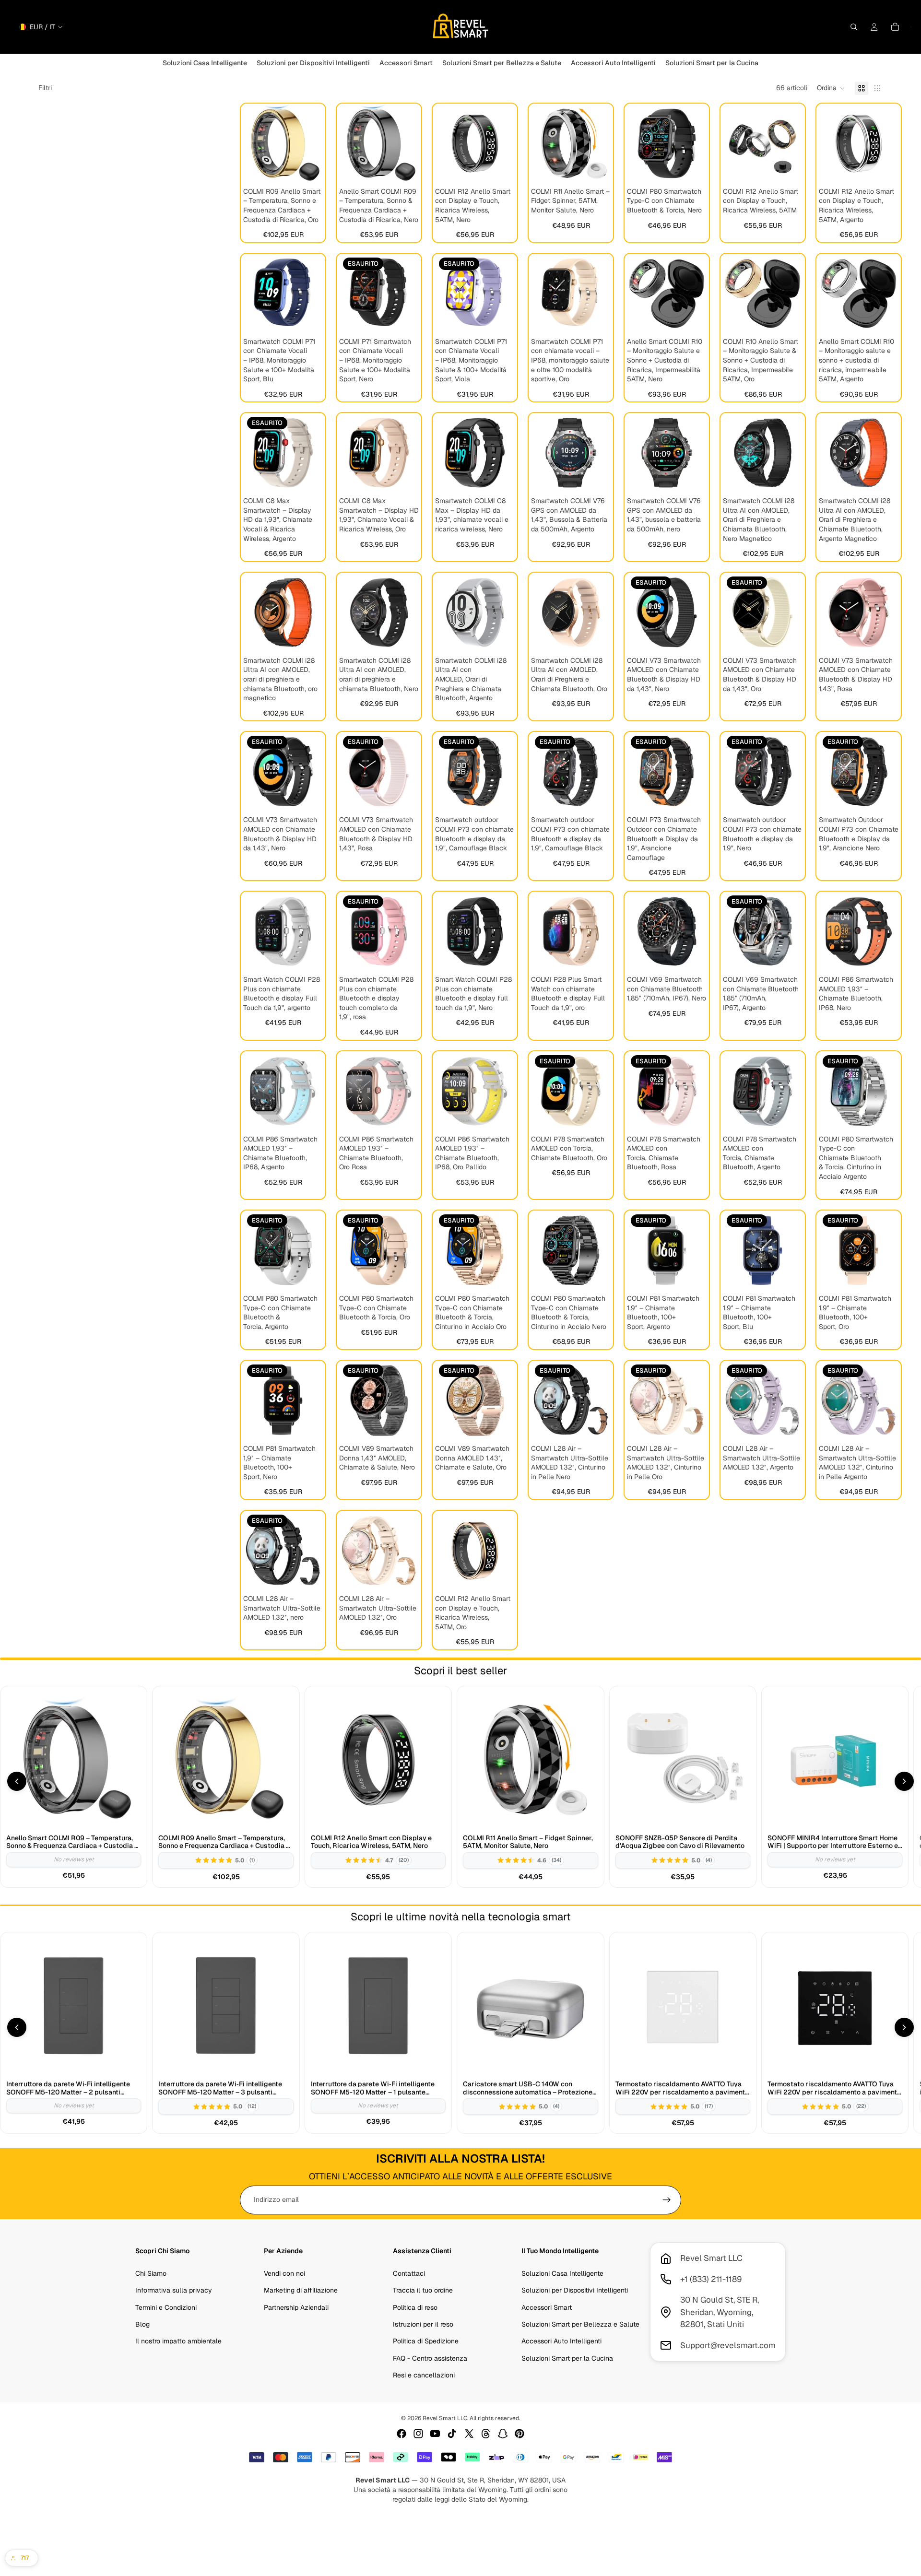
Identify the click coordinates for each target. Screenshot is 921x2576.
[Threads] (486, 2434)
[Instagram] (418, 2434)
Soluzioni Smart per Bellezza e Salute (580, 2324)
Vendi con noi (284, 2273)
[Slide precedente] (254, 143)
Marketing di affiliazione (301, 2290)
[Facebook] (401, 2434)
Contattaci (409, 2273)
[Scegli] (308, 168)
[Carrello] (895, 27)
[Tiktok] (452, 2434)
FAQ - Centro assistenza (430, 2358)
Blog (142, 2324)
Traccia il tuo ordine (423, 2290)
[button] (831, 88)
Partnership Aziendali (296, 2307)
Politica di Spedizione (426, 2341)
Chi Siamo (151, 2273)
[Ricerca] (854, 27)
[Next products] (904, 1781)
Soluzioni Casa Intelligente (562, 2273)
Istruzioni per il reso (423, 2324)
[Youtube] (435, 2434)
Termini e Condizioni (166, 2307)
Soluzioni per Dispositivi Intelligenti (575, 2290)
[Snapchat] (503, 2434)
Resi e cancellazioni (424, 2375)
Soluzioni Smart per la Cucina (567, 2358)
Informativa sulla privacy (174, 2290)
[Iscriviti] (667, 2200)
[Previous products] (17, 1781)
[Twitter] (469, 2434)
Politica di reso (415, 2307)
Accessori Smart (547, 2307)
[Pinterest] (520, 2434)
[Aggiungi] (692, 168)
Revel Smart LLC (445, 2418)
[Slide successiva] (312, 143)
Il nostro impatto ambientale (178, 2341)
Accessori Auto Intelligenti (561, 2341)
